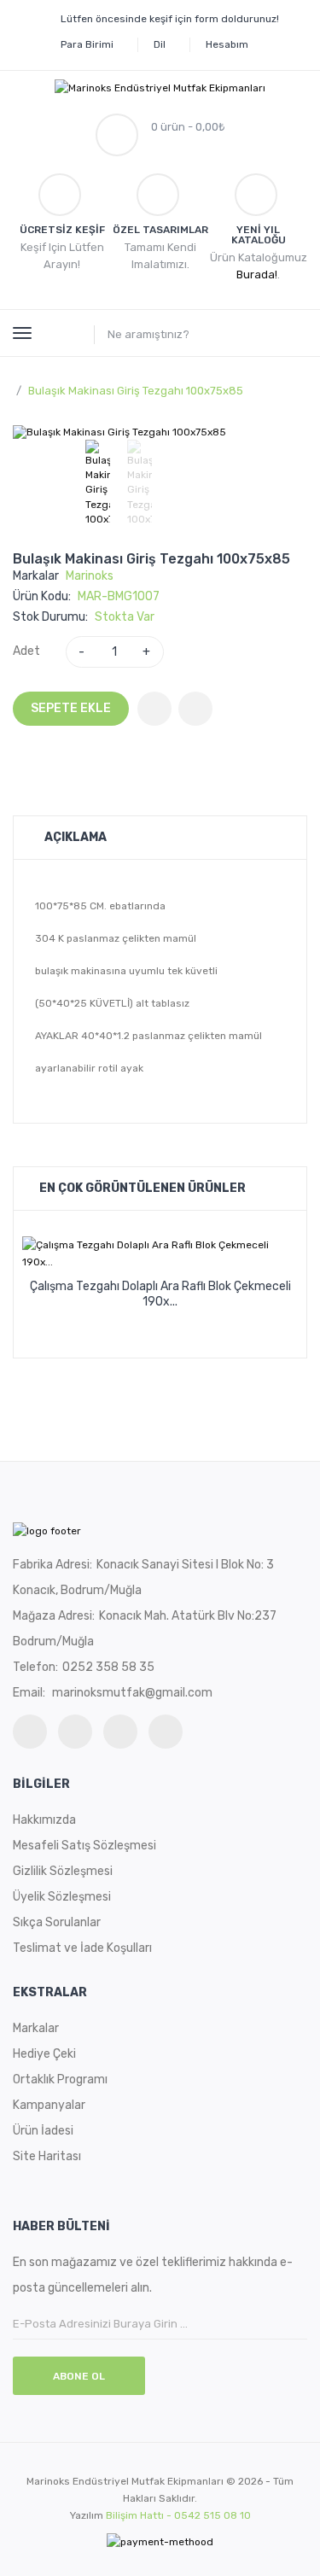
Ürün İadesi (43, 2131)
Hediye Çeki (44, 2054)
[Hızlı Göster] (197, 1315)
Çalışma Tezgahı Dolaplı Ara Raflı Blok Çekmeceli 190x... (160, 1294)
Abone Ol (79, 2376)
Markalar (36, 2028)
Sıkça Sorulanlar (57, 1922)
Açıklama (76, 837)
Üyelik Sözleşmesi (62, 1897)
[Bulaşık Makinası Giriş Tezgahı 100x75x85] (98, 483)
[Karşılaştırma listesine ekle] (195, 709)
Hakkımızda (44, 1820)
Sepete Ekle (71, 708)
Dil (160, 44)
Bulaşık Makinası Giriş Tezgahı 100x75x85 (136, 391)
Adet (26, 651)
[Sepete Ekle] (124, 1315)
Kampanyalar (49, 2105)
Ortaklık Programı (60, 2079)
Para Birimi (87, 44)
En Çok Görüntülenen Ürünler (143, 1188)
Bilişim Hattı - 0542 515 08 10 (178, 2515)
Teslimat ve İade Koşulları (82, 1948)
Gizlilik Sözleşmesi (63, 1871)
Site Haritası (47, 2156)
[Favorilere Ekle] (154, 709)
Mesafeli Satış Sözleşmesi (84, 1846)
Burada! (257, 275)
